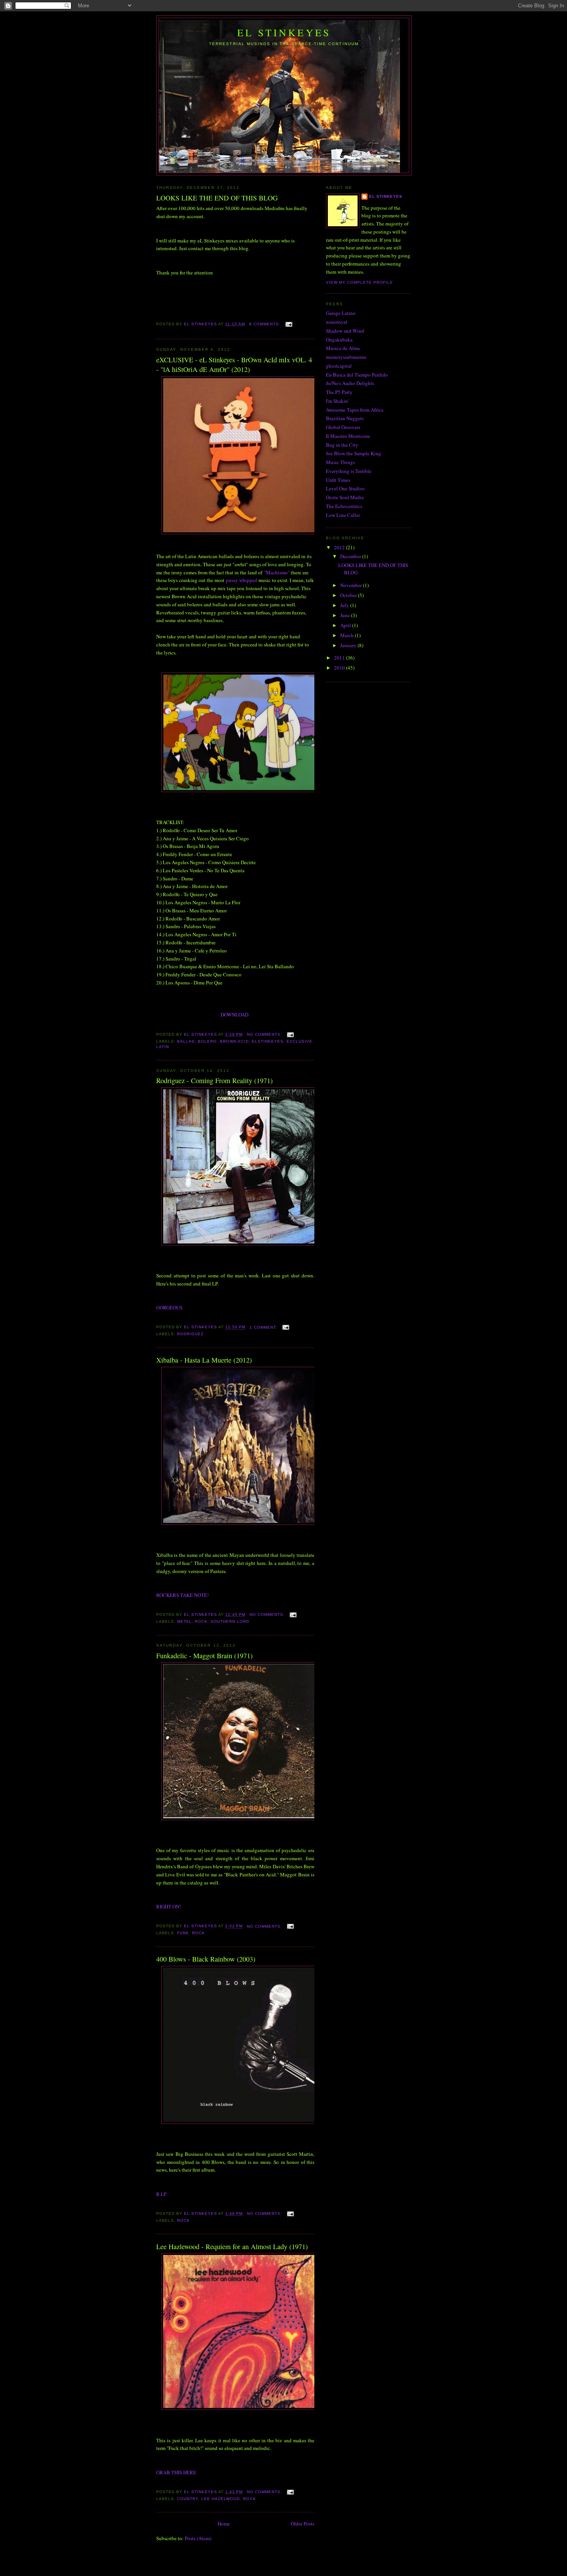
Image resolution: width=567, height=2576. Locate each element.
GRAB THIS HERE (176, 2472)
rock (201, 1621)
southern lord (230, 1621)
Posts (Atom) (198, 2538)
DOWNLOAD (235, 1015)
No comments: (265, 1034)
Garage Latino (341, 313)
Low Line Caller (343, 515)
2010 (340, 668)
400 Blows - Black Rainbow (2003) (206, 1959)
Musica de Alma (343, 348)
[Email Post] (289, 324)
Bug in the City (342, 445)
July (345, 605)
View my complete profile (359, 282)
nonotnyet (337, 322)
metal (184, 1621)
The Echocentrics (344, 506)
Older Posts (303, 2524)
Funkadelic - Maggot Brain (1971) (204, 1656)
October (349, 595)
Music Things (340, 462)
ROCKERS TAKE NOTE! (182, 1595)
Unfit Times (338, 480)
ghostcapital (339, 366)
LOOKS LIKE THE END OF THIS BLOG (217, 198)
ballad (186, 1041)
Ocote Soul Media (345, 497)
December (351, 556)
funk (183, 1933)
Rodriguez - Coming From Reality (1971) (214, 1080)
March (348, 635)
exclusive (300, 1041)
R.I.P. (162, 2194)
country (188, 2499)
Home (224, 2524)
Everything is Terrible (349, 471)
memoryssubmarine (346, 357)
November (352, 585)
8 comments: (266, 324)
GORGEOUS (169, 1307)
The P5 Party (339, 392)
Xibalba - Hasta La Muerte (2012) (204, 1360)
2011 (340, 658)
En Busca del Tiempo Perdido (357, 375)
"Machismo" (277, 572)
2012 (340, 547)
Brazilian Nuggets (345, 418)
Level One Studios (345, 488)
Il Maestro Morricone (348, 436)
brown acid (234, 1041)
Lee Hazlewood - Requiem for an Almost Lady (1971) (232, 2246)
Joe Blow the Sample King (354, 453)
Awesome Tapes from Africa (355, 410)
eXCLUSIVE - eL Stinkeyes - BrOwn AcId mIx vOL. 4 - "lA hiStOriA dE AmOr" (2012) (234, 364)
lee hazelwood (221, 2499)
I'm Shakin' (337, 401)
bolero (207, 1041)
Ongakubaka (339, 340)
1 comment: (264, 1327)
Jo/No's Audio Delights (350, 383)
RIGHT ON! (169, 1906)
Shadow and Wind (345, 331)
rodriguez (190, 1334)
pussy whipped (242, 580)
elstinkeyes (268, 1041)
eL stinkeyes (386, 196)
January (349, 645)
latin (163, 1047)
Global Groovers (343, 427)
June (346, 615)
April (346, 625)
